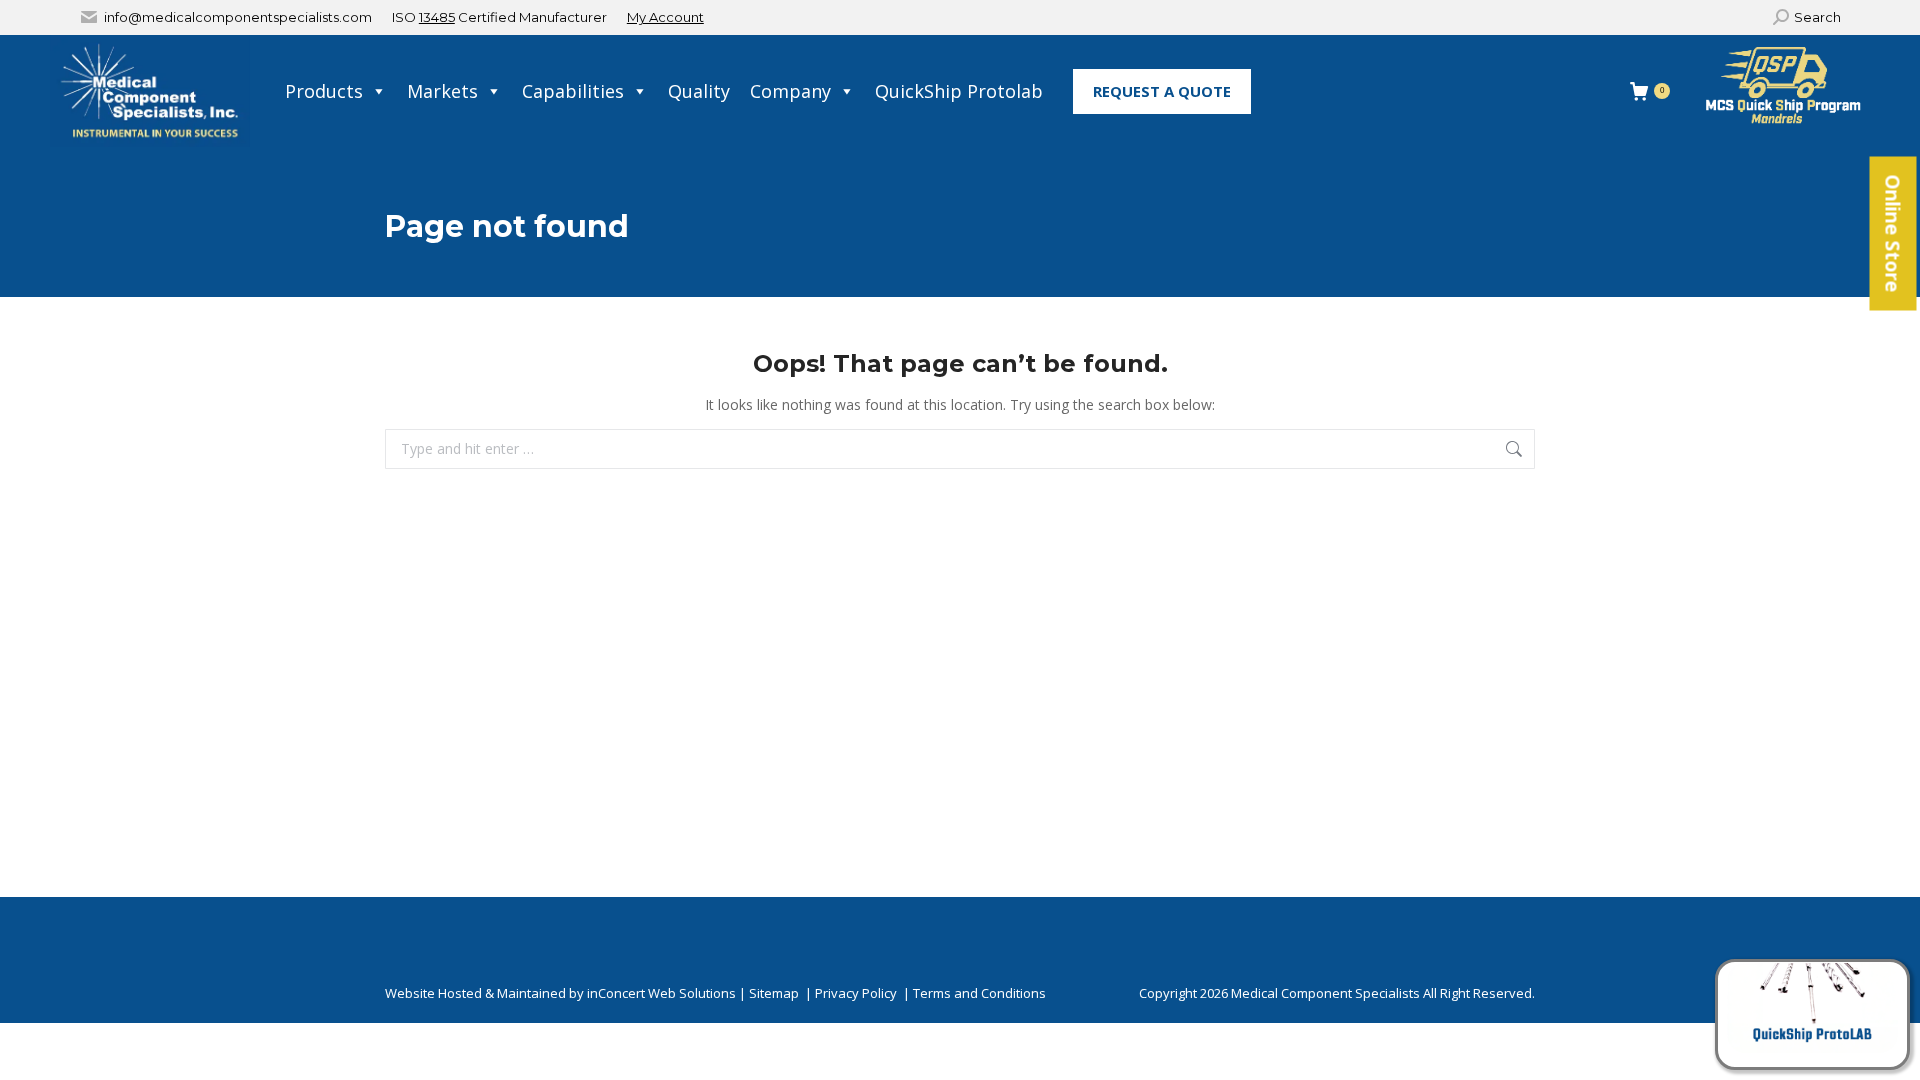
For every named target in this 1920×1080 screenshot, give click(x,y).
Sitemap (774, 993)
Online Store (1893, 234)
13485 (437, 17)
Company (790, 91)
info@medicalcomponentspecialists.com (238, 17)
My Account (665, 17)
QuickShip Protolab (959, 91)
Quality (699, 91)
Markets (442, 91)
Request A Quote (1162, 91)
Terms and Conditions (979, 993)
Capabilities (573, 91)
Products (324, 91)
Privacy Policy (856, 993)
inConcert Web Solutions (661, 993)
